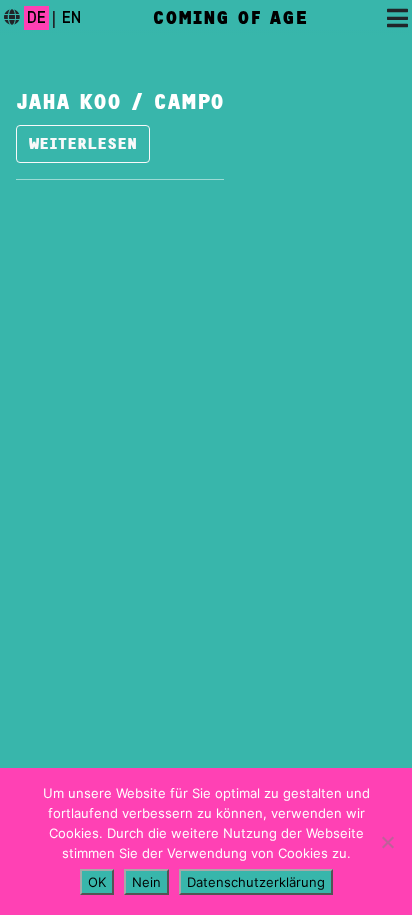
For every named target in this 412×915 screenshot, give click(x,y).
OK (97, 882)
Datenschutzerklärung (256, 882)
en (71, 18)
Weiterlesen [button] (83, 144)
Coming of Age (230, 18)
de (36, 18)
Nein (146, 882)
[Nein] (387, 842)
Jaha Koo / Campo (120, 102)
